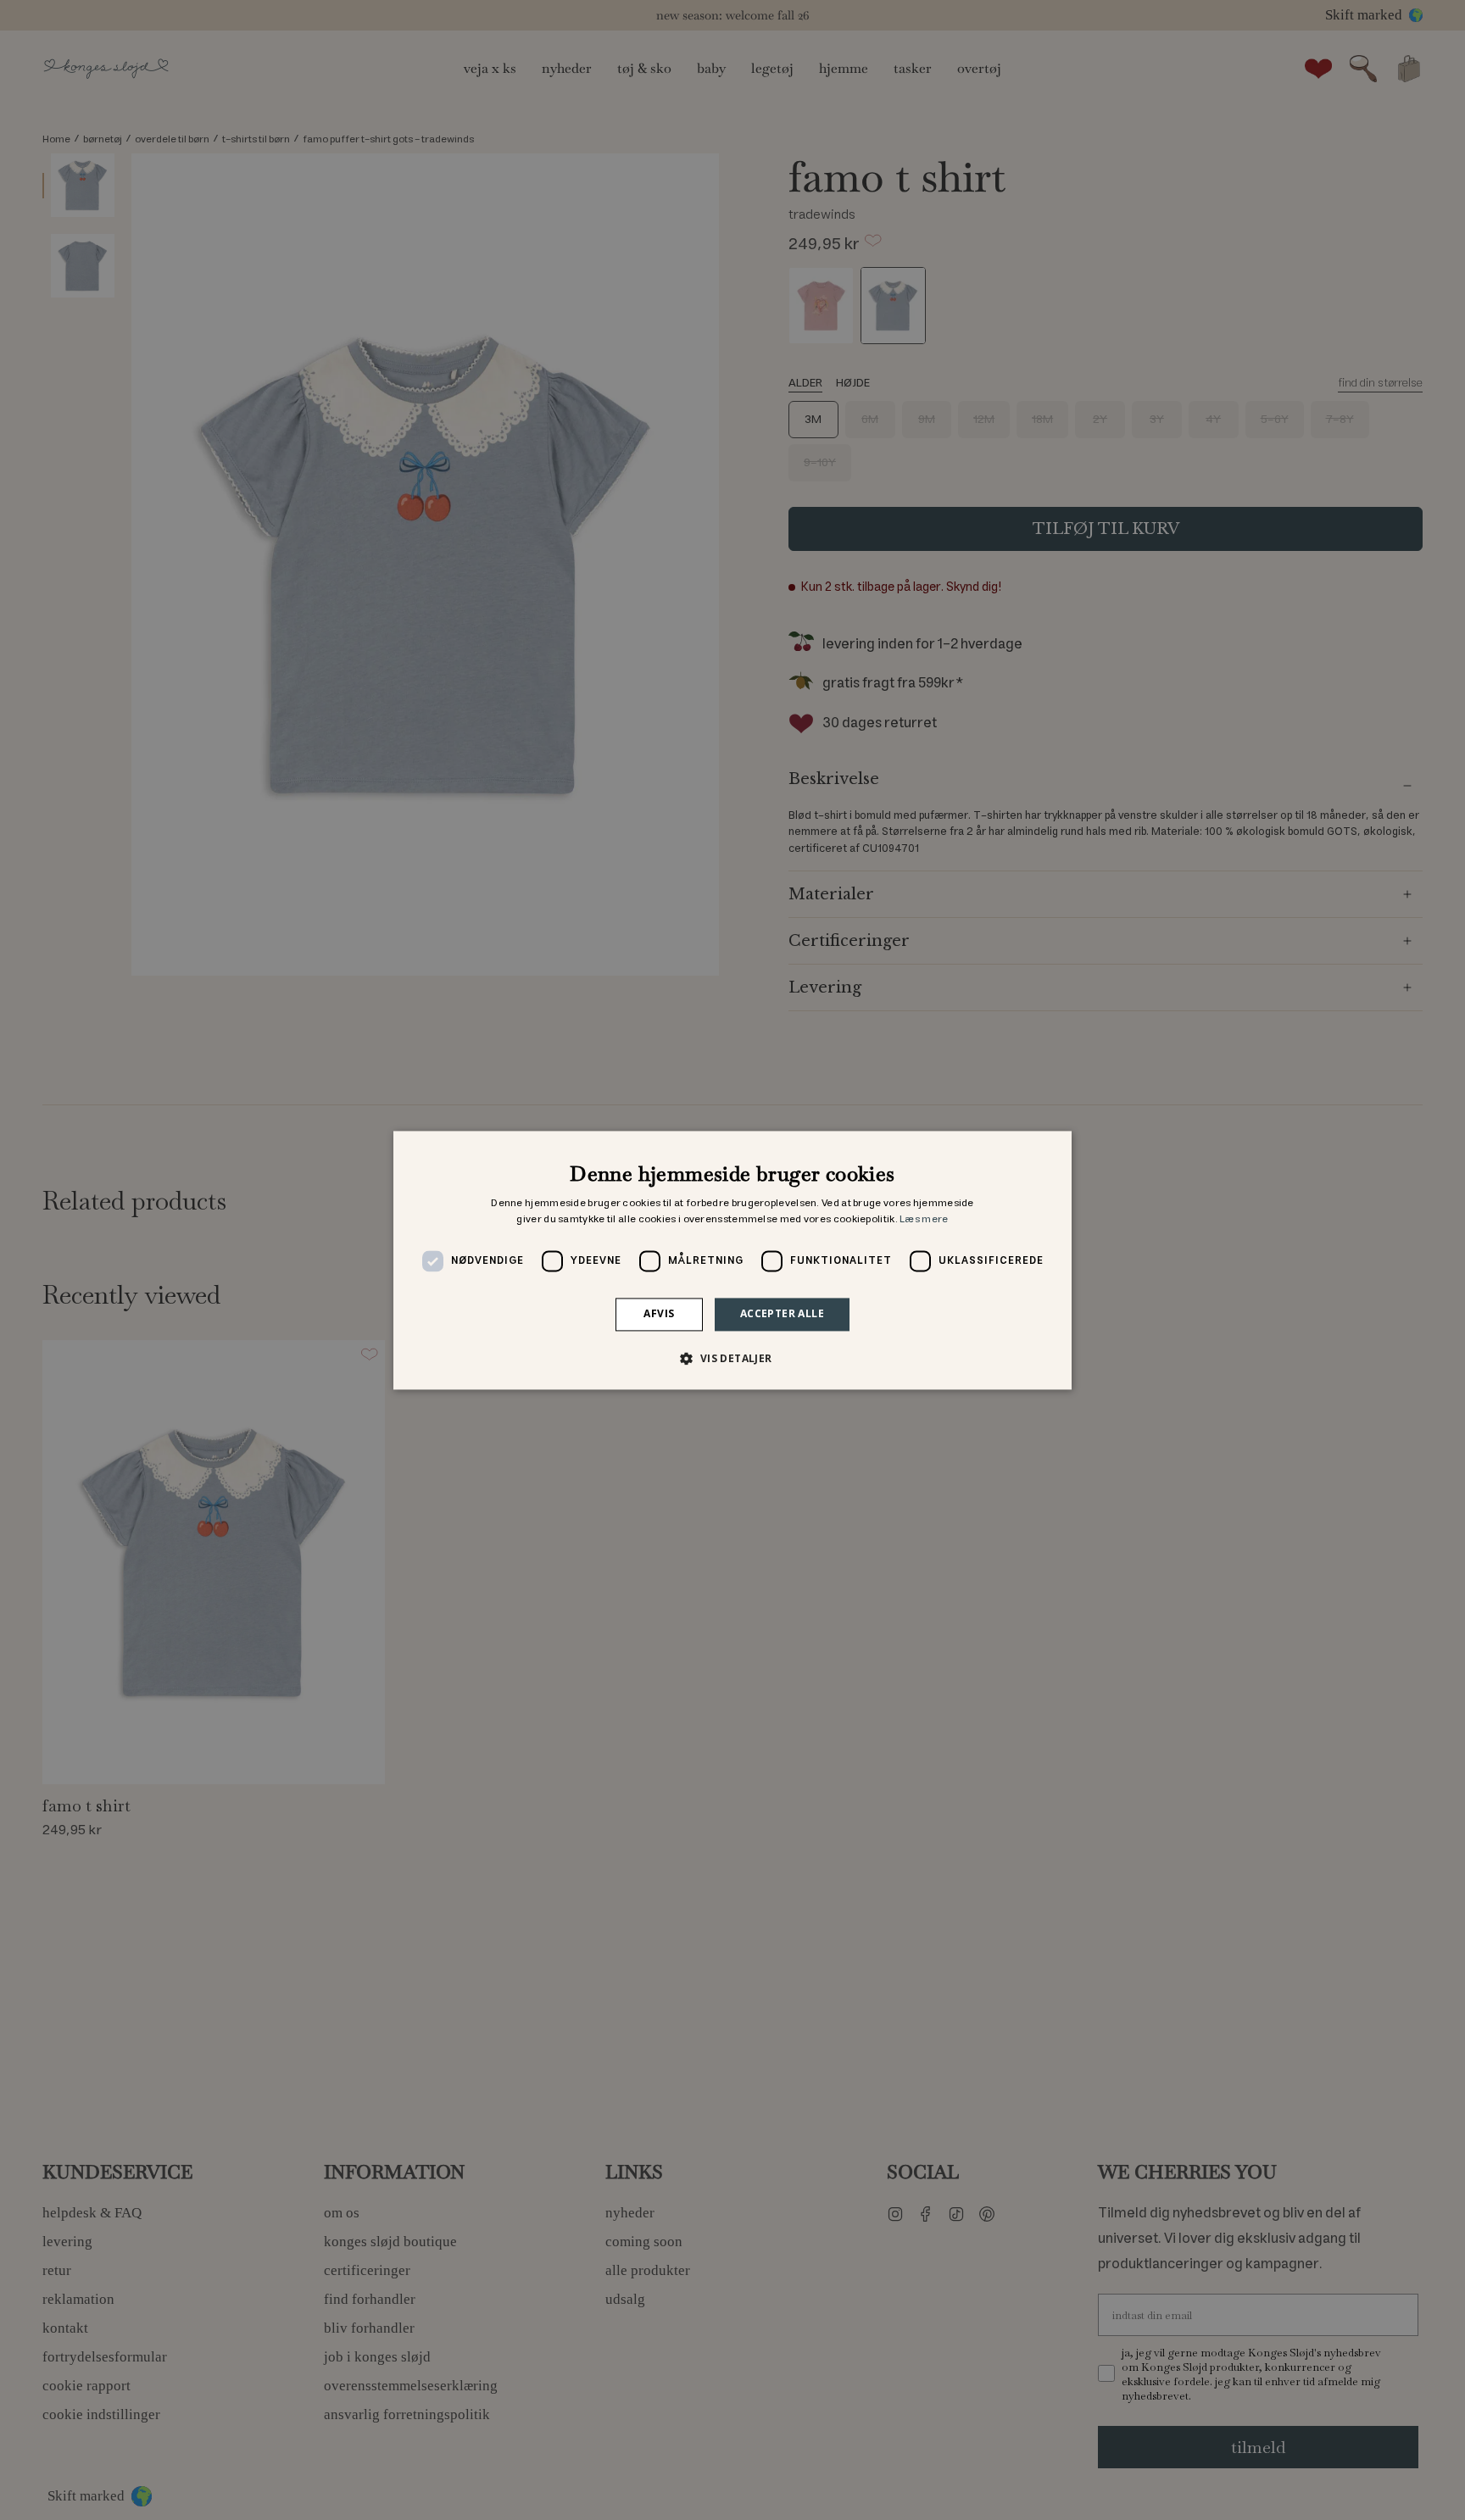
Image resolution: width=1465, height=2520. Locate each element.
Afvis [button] (659, 1314)
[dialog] (732, 1260)
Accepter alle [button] (782, 1314)
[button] (732, 1358)
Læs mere (924, 1220)
